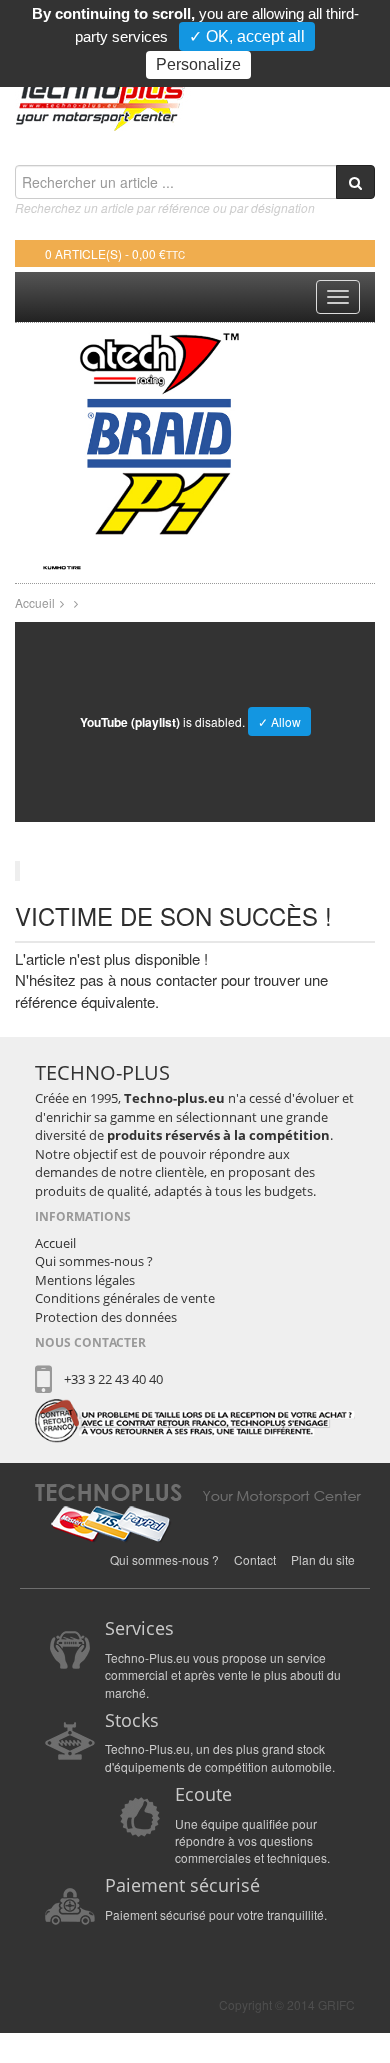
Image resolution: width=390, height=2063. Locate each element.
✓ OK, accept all (247, 36)
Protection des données (106, 1317)
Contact (255, 1559)
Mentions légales (85, 1280)
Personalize (198, 64)
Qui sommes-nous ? (94, 1261)
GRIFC (336, 2004)
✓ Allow (279, 721)
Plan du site (323, 1559)
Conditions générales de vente (125, 1298)
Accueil (35, 602)
